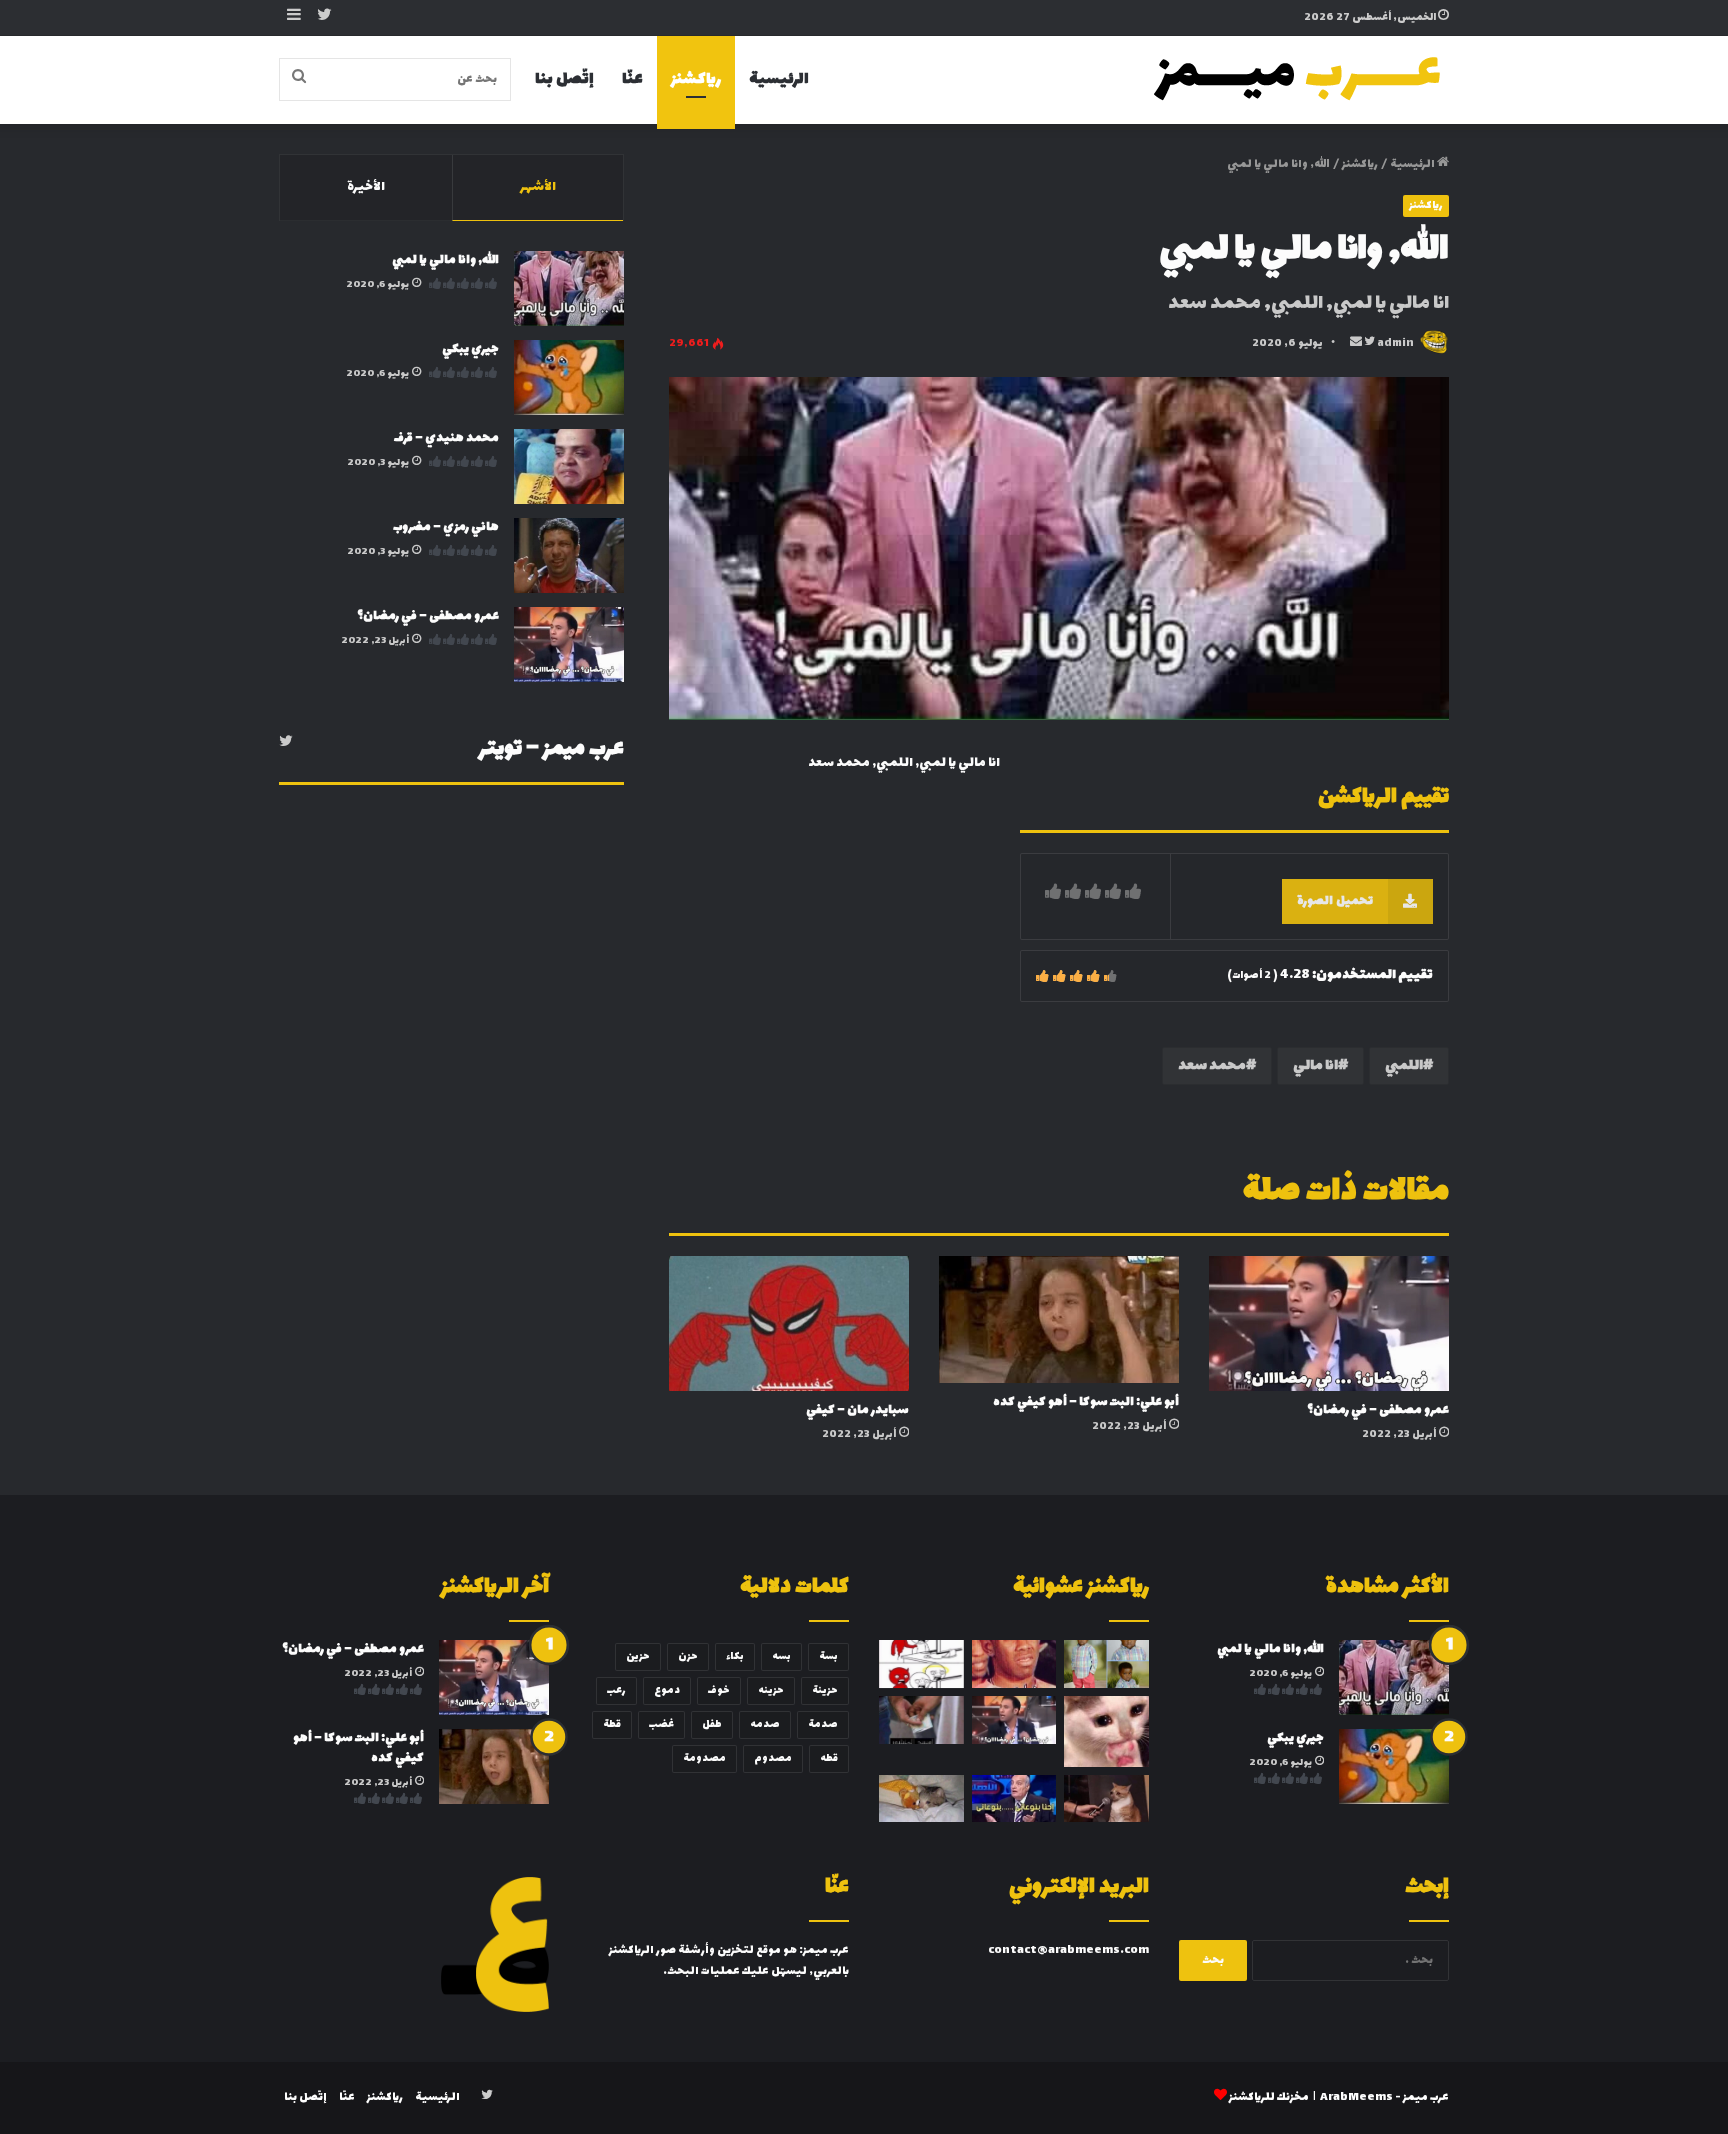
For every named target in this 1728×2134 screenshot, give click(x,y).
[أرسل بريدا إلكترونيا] (1356, 343)
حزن (688, 1656)
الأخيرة (366, 187)
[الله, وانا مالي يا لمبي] (569, 288)
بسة (828, 1656)
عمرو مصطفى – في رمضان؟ (1378, 1410)
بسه (781, 1656)
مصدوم (773, 1758)
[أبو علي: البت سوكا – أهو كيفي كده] (1059, 1319)
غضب (661, 1724)
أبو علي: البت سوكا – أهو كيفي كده (1086, 1402)
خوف (719, 1690)
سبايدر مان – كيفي (857, 1410)
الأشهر (538, 187)
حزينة (825, 1690)
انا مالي (1315, 1065)
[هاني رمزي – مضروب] (569, 555)
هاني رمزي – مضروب (446, 527)
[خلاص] (1014, 1664)
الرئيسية (779, 79)
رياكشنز (696, 79)
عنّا (632, 79)
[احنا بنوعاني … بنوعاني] (1014, 1799)
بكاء (735, 1656)
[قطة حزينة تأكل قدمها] (1106, 1731)
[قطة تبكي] (921, 1799)
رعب (616, 1690)
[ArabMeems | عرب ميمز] (1299, 79)
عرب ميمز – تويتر (551, 749)
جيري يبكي (470, 349)
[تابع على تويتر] (1368, 343)
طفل (712, 1724)
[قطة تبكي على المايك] (1106, 1799)
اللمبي (1404, 1065)
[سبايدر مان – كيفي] (789, 1323)
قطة (612, 1724)
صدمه (765, 1724)
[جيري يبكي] (569, 377)
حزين (638, 1656)
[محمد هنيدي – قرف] (569, 466)
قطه (829, 1758)
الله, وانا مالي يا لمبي (445, 260)
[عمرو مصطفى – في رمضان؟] (1329, 1323)
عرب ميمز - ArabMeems (1384, 2097)
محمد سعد (1212, 1065)
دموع (667, 1690)
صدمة (823, 1724)
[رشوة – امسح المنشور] (921, 1720)
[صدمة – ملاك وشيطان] (921, 1664)
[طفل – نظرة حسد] (1106, 1664)
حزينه (771, 1690)
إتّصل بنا (564, 79)
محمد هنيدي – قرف (446, 438)
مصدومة (704, 1758)
